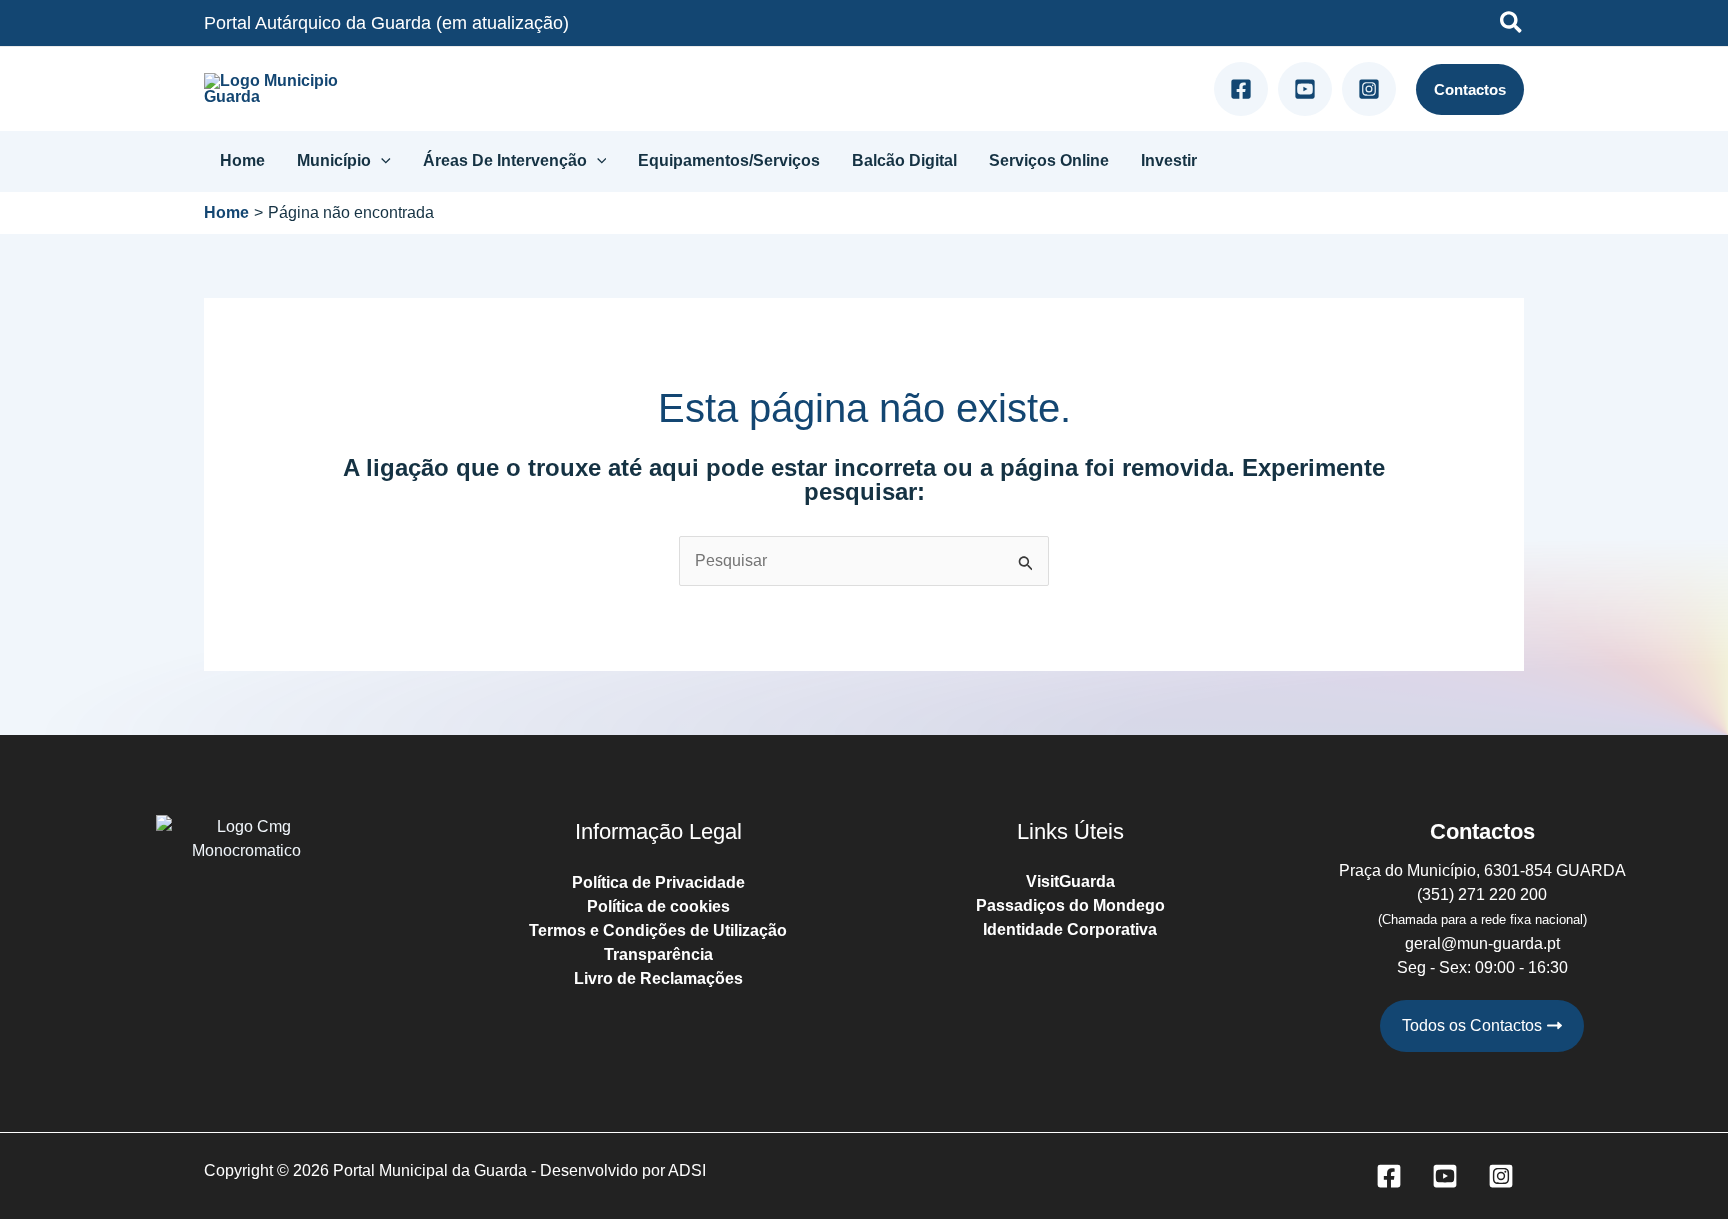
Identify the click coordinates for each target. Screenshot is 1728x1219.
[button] (1512, 25)
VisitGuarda (1070, 881)
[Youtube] (1305, 89)
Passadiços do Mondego (1070, 905)
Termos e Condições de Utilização (658, 930)
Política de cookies (658, 906)
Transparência (658, 954)
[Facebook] (1241, 89)
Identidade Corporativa (1070, 929)
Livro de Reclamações (658, 978)
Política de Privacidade (658, 882)
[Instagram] (1369, 89)
